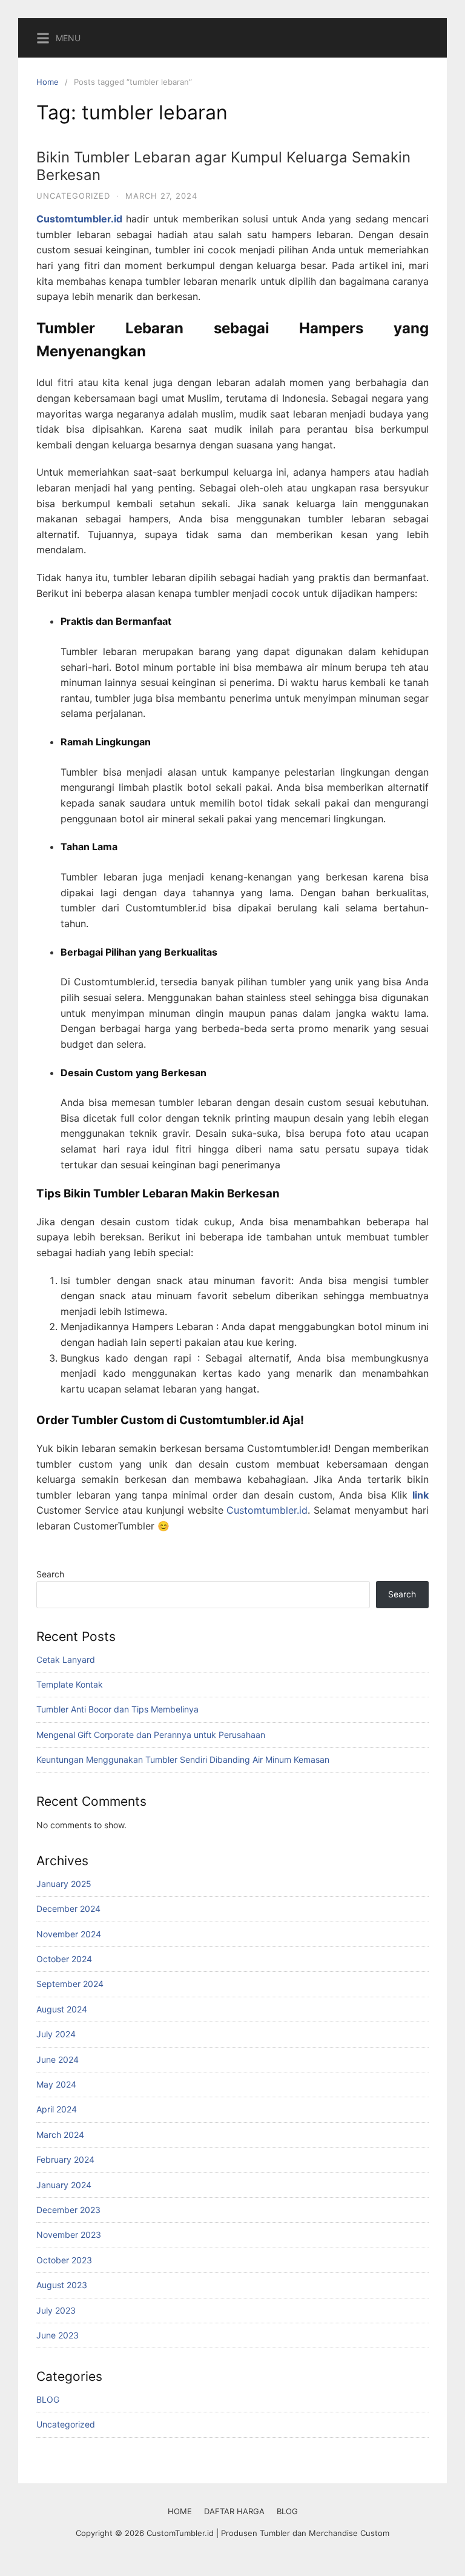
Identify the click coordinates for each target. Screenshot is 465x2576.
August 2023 (62, 2285)
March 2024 (60, 2135)
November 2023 (69, 2235)
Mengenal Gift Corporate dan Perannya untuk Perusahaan (151, 1735)
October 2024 (64, 1959)
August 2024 (62, 2009)
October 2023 (64, 2260)
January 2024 (64, 2185)
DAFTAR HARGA (234, 2511)
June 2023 (58, 2335)
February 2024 (65, 2159)
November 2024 (69, 1934)
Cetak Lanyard (66, 1659)
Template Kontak (70, 1684)
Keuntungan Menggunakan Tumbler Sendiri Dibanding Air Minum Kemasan (183, 1759)
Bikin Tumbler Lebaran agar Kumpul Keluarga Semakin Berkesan (223, 166)
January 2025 (64, 1884)
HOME (180, 2511)
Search (50, 1574)
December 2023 (68, 2210)
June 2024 (58, 2059)
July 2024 (56, 2034)
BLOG (48, 2399)
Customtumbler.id (267, 1510)
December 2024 (68, 1909)
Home (48, 82)
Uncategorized (73, 196)
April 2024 (57, 2109)
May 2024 (56, 2084)
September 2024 (70, 1984)
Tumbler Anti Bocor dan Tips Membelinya (117, 1709)
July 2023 (56, 2310)
